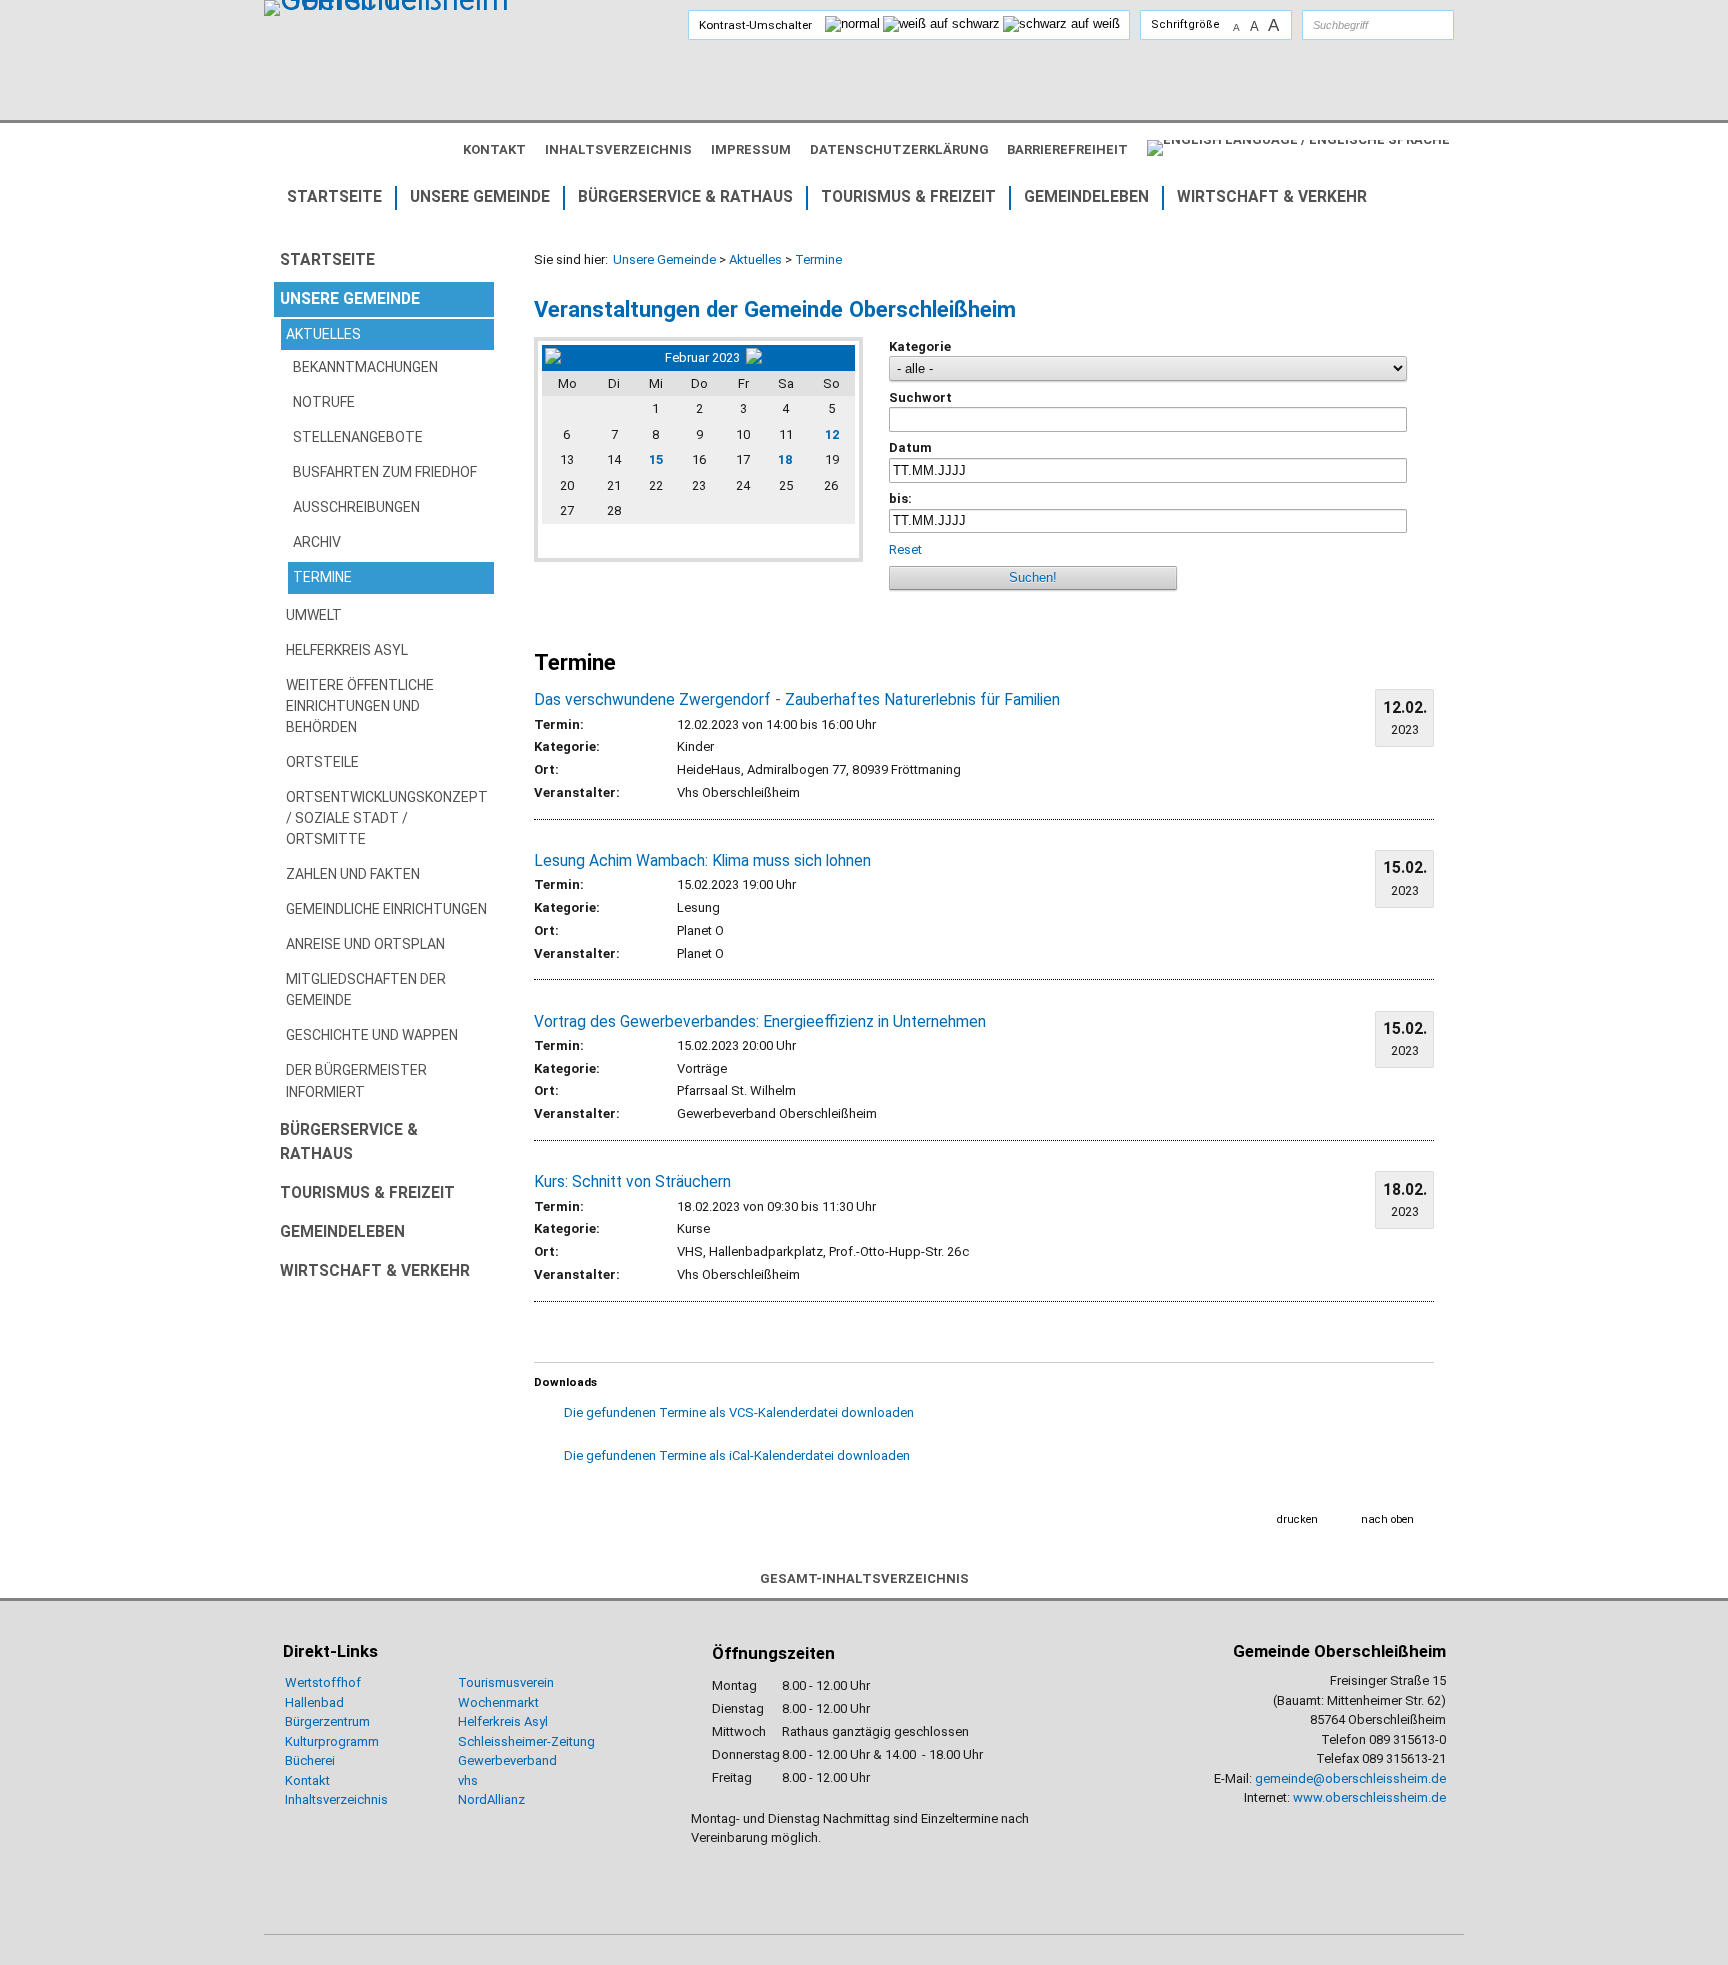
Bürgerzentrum (327, 1721)
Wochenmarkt (498, 1702)
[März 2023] (799, 357)
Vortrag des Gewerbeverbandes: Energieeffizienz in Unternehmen (760, 1022)
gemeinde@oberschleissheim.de (1350, 1778)
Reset (905, 549)
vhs (468, 1780)
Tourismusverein (506, 1682)
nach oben (1387, 1519)
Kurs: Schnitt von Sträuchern (632, 1182)
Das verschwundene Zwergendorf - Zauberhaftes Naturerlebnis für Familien (797, 700)
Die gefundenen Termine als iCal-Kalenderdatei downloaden (737, 1455)
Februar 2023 (702, 357)
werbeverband (515, 1760)
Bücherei (310, 1760)
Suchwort (920, 397)
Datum (910, 447)
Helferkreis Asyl (503, 1721)
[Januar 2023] (602, 357)
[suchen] (1419, 25)
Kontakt (307, 1780)
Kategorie (920, 346)
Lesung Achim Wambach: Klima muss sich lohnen (702, 861)
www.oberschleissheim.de (1369, 1797)
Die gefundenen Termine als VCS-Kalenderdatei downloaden (739, 1412)
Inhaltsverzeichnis (336, 1799)
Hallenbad (314, 1702)
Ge (466, 1760)
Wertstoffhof (323, 1682)
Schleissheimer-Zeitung (528, 1741)
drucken (1297, 1519)
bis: (900, 498)
